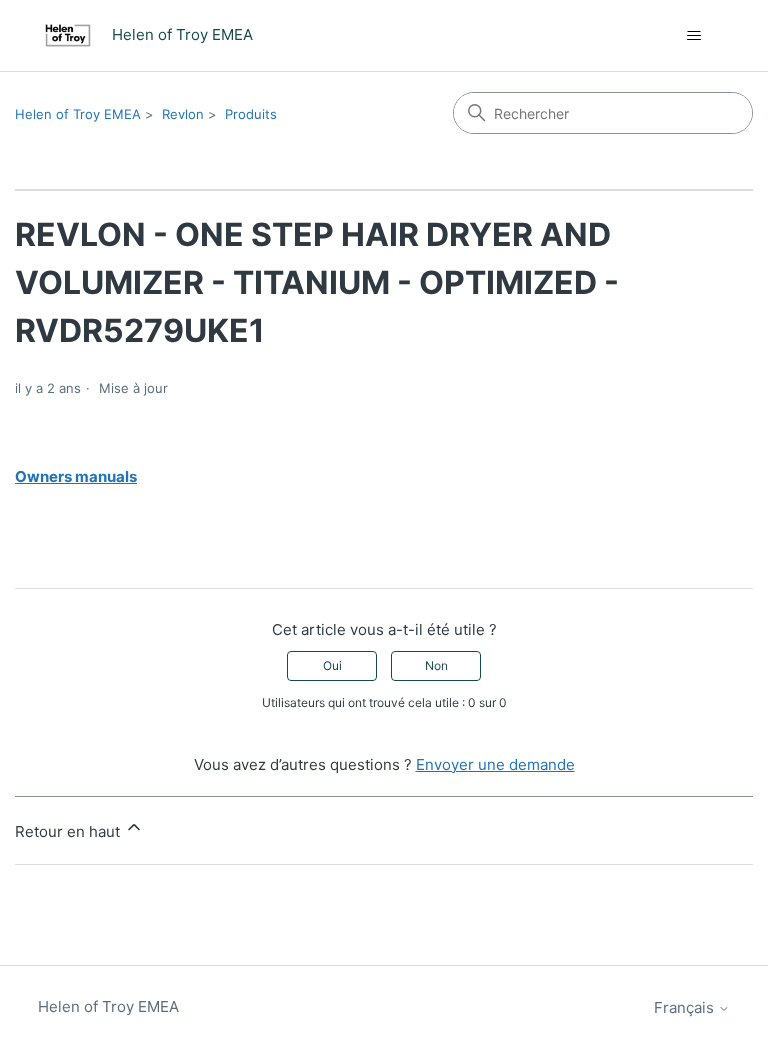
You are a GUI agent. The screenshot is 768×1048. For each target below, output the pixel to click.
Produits (251, 114)
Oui (332, 665)
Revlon (183, 114)
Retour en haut (69, 831)
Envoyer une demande (495, 764)
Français (686, 1007)
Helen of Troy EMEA (78, 114)
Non (436, 665)
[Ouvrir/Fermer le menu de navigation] (694, 36)
